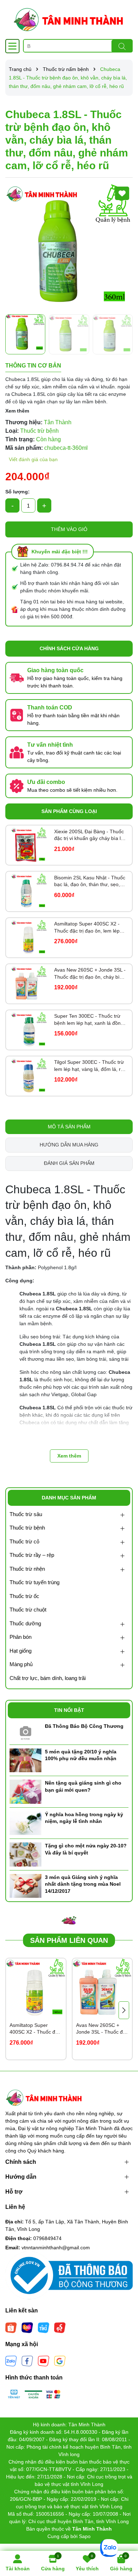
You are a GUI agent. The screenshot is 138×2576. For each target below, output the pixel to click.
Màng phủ (21, 1664)
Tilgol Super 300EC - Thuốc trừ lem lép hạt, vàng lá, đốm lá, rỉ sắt (89, 1066)
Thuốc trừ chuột (28, 1610)
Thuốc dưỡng (25, 1623)
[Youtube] (44, 2361)
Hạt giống (21, 1651)
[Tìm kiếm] (122, 46)
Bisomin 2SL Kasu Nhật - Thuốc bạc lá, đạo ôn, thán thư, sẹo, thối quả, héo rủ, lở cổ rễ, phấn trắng (90, 881)
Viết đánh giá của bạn (33, 459)
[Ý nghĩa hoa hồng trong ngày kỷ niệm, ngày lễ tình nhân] (25, 1823)
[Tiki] (44, 2327)
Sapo (85, 2536)
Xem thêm (17, 411)
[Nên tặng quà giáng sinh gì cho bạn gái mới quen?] (25, 1791)
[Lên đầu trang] (124, 2533)
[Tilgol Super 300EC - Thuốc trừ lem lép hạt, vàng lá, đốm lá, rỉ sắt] (29, 1076)
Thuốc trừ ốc (24, 1596)
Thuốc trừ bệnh (27, 1528)
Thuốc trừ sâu (26, 1514)
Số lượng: (18, 492)
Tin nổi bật (69, 1710)
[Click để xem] (69, 247)
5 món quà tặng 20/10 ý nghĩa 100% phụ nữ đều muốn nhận (81, 1755)
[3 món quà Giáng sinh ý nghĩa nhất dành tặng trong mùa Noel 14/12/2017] (25, 1885)
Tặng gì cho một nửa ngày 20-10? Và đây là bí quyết (86, 1849)
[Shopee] (11, 2327)
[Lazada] (27, 2327)
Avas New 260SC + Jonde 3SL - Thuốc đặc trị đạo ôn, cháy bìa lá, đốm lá (90, 974)
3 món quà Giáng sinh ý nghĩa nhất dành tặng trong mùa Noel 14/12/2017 (83, 1884)
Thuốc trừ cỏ (24, 1541)
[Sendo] (60, 2327)
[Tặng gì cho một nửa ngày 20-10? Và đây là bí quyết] (25, 1854)
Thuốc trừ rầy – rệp (32, 1555)
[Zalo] (11, 2361)
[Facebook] (27, 2361)
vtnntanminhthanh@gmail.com (56, 2248)
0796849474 (47, 2238)
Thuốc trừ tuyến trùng (34, 1582)
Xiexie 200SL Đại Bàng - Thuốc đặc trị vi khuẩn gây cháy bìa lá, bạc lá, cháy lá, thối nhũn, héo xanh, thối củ (90, 835)
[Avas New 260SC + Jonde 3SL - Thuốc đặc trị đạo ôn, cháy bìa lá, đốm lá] (29, 984)
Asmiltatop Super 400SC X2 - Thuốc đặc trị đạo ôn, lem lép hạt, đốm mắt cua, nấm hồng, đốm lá (87, 928)
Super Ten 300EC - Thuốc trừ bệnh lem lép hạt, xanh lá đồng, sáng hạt (90, 1020)
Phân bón (21, 1637)
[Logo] (69, 20)
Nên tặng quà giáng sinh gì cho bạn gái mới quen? (83, 1786)
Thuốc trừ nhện (27, 1569)
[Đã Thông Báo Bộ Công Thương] (25, 1731)
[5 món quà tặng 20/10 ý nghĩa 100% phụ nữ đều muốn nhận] (25, 1760)
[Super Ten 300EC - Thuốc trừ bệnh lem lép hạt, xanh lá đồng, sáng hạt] (29, 1030)
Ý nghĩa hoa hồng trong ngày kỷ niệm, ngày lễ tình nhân (84, 1818)
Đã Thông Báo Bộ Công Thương (84, 1726)
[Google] (60, 2361)
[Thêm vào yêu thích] (122, 193)
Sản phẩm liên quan (69, 1940)
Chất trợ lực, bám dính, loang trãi (48, 1678)
